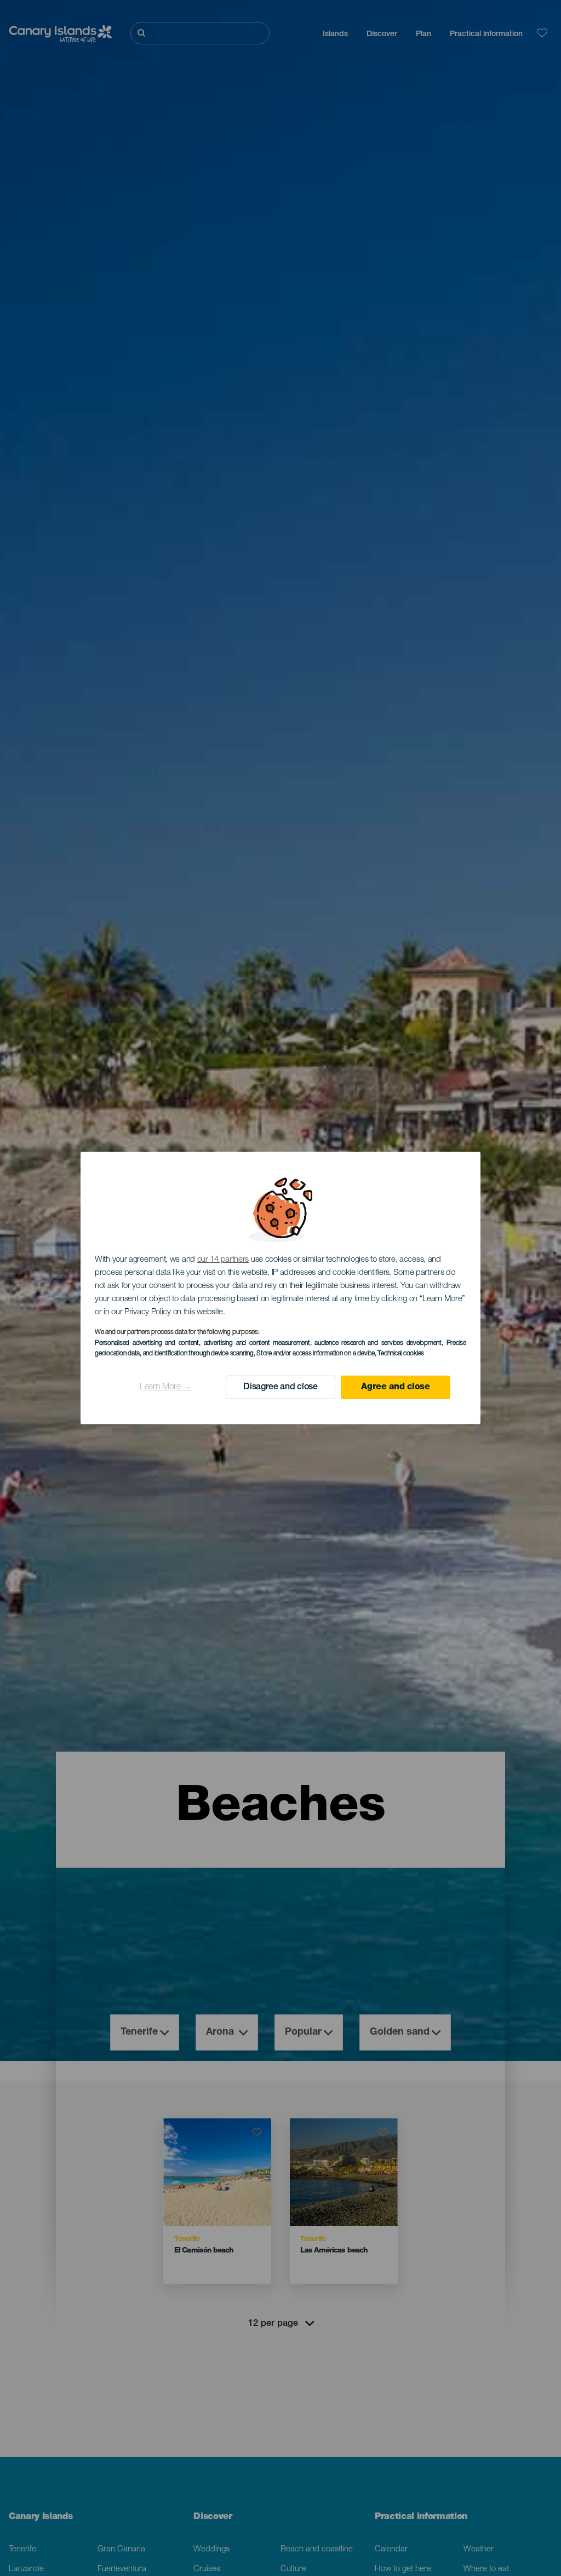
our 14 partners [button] (223, 1260)
